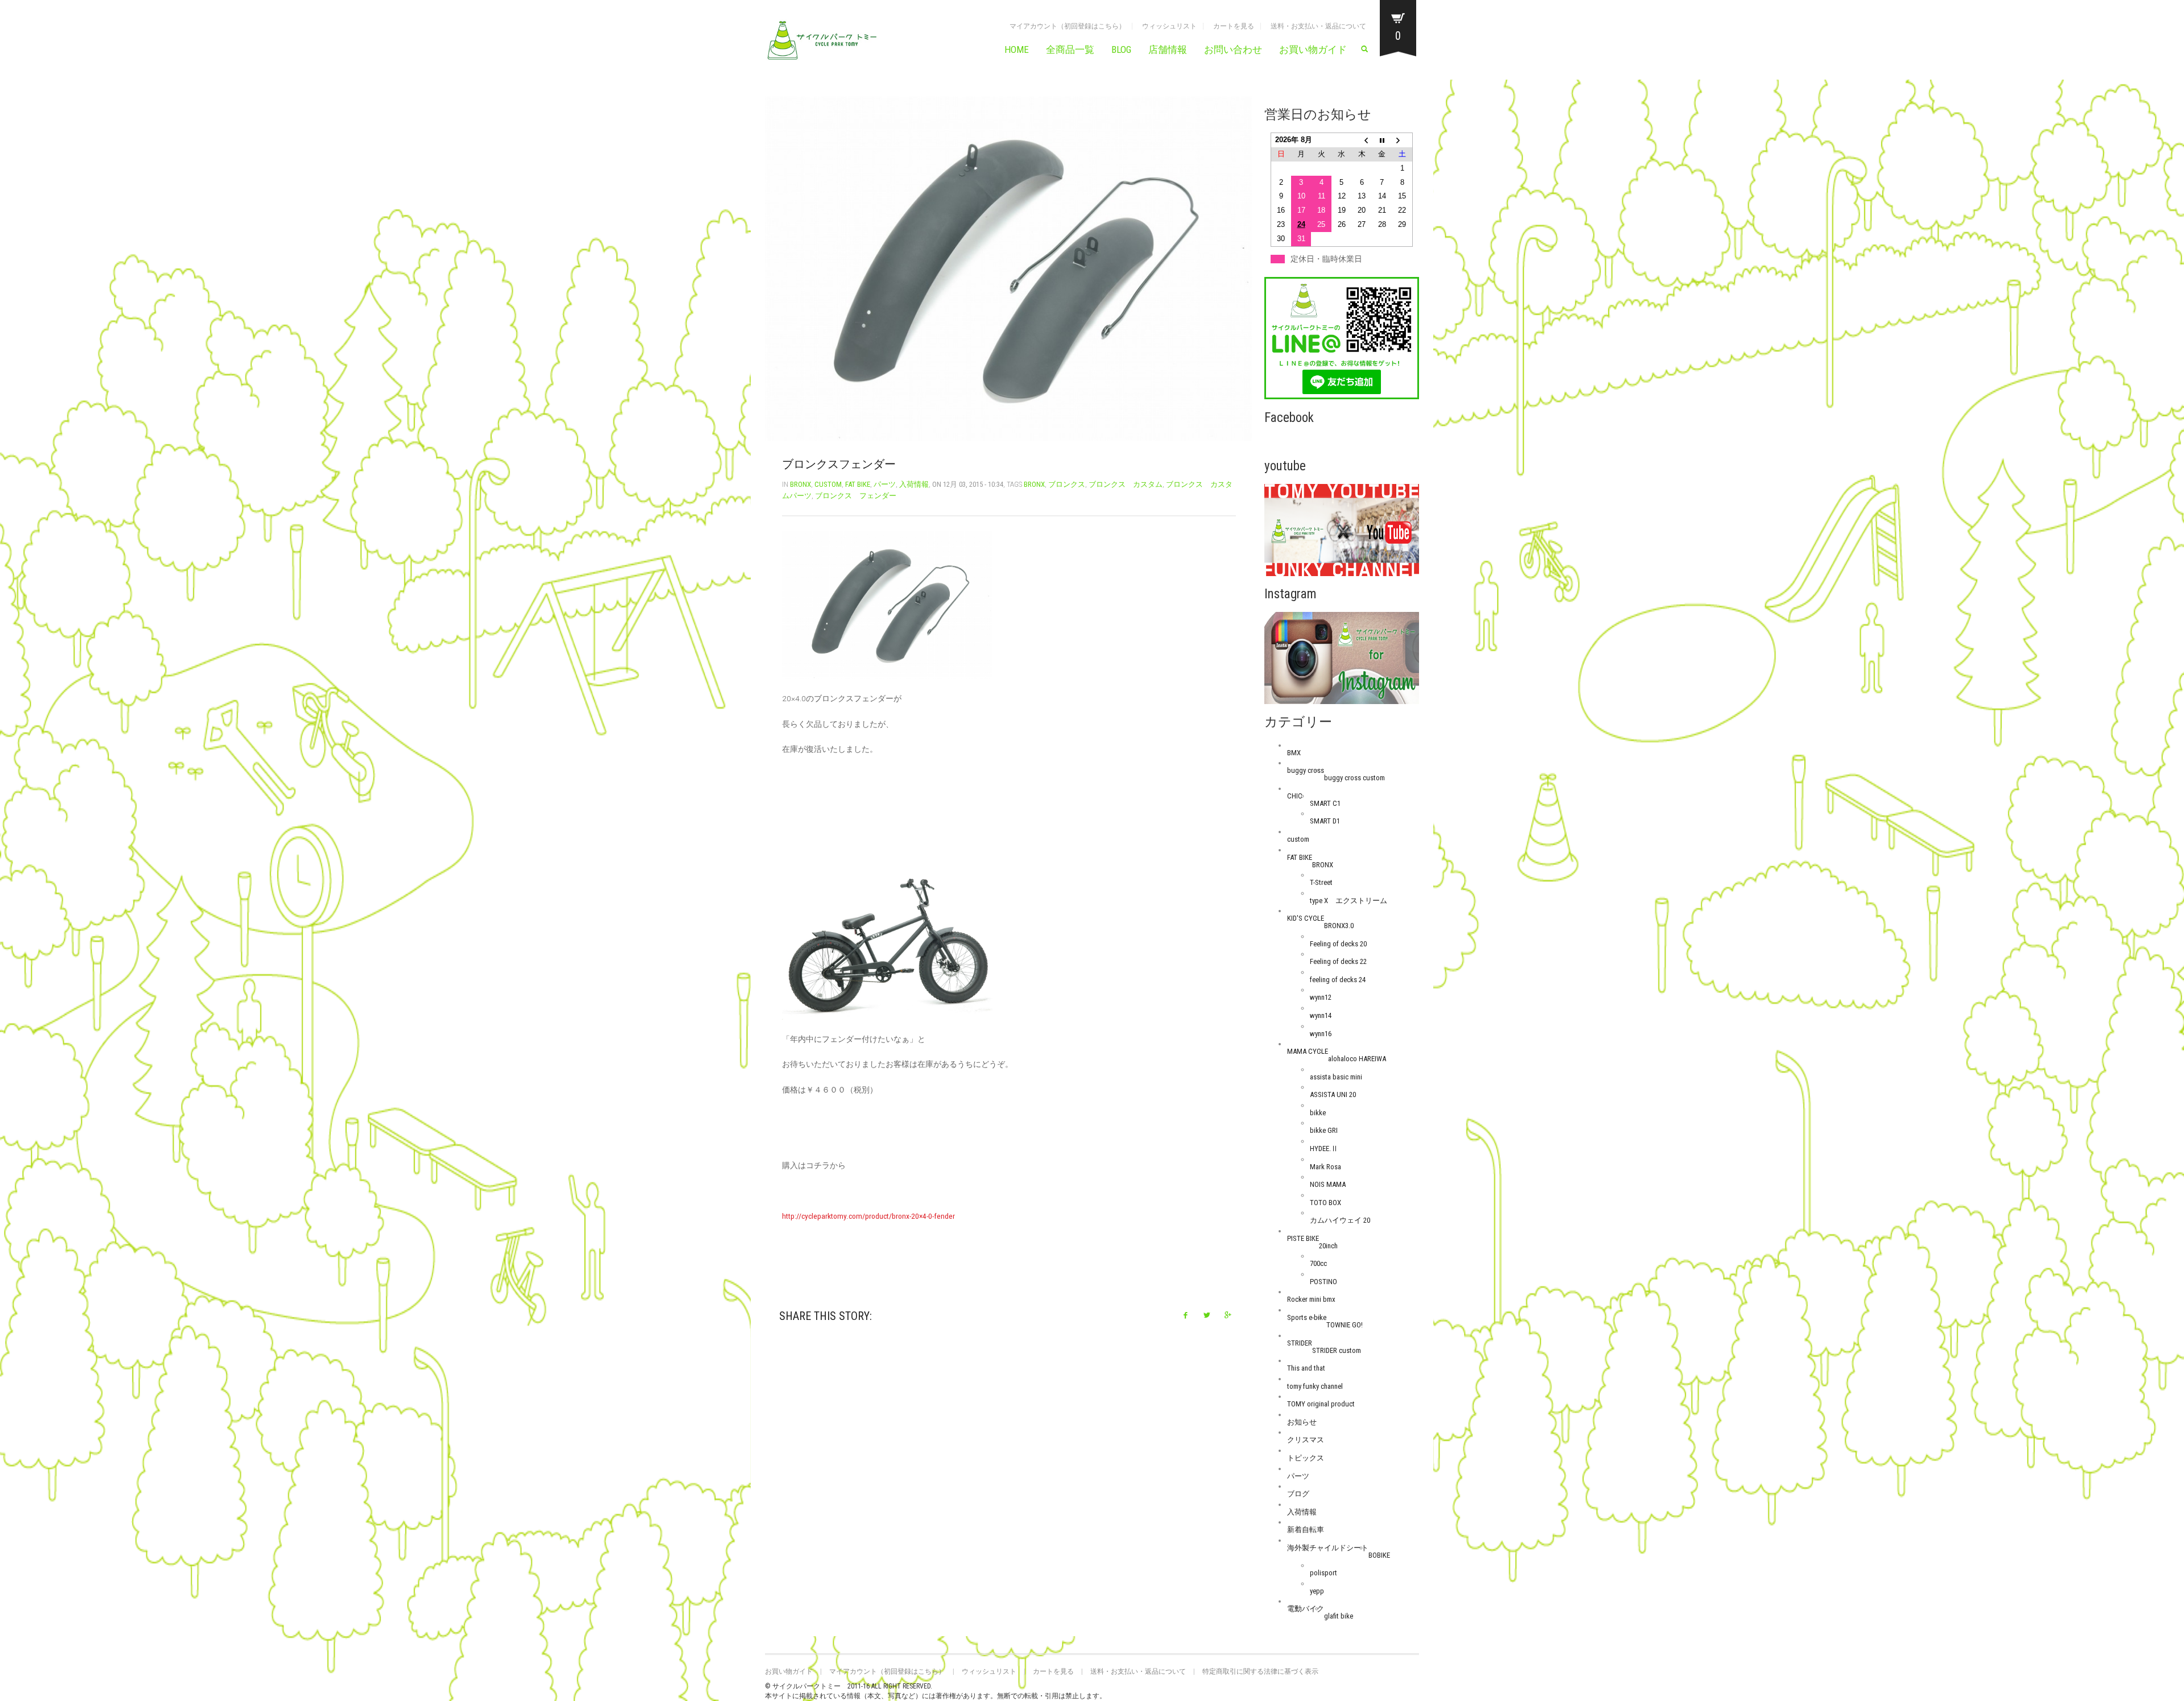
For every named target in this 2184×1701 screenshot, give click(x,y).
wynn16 (1321, 1034)
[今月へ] (1382, 140)
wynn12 (1321, 997)
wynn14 (1321, 1015)
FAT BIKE (858, 484)
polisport (1323, 1573)
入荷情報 (914, 484)
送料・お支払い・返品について (1318, 26)
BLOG (1121, 49)
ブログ (1298, 1494)
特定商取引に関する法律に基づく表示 (1260, 1671)
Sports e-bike (1307, 1317)
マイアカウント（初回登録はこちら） (1068, 26)
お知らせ (1302, 1422)
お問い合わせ (1233, 49)
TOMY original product (1321, 1404)
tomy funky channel (1315, 1386)
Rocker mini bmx (1311, 1299)
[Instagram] (1342, 658)
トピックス (1306, 1458)
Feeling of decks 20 (1338, 944)
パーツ (885, 484)
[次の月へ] (1403, 140)
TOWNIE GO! (1345, 1325)
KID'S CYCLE (1306, 918)
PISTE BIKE (1303, 1238)
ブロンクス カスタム (1126, 484)
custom (828, 484)
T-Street (1321, 882)
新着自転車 (1306, 1530)
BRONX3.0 (1339, 926)
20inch (1328, 1246)
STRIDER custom (1337, 1350)
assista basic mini (1336, 1077)
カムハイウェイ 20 (1340, 1220)
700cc (1318, 1263)
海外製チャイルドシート (1328, 1548)
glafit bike (1339, 1616)
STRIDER (1300, 1343)
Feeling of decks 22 (1338, 961)
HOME (1017, 49)
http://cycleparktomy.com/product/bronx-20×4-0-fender (868, 1216)
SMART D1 (1325, 821)
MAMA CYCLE (1308, 1051)
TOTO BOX (1325, 1203)
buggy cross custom (1354, 778)
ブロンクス (1067, 484)
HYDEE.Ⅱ (1324, 1149)
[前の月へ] (1362, 140)
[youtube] (1342, 530)
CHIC (1295, 796)
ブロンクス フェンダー (856, 496)
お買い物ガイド (1313, 49)
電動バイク (1306, 1609)
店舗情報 (1168, 49)
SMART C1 (1325, 803)
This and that (1306, 1368)
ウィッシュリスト (1169, 26)
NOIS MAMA (1328, 1184)
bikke (1318, 1113)
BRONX (801, 484)
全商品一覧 (1070, 49)
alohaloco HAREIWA (1357, 1059)
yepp (1317, 1591)
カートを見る (1234, 26)
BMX (1294, 753)
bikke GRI (1324, 1130)
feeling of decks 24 (1338, 980)
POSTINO (1323, 1282)
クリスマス (1306, 1440)
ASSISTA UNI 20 (1333, 1094)
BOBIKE (1379, 1555)
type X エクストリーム (1349, 901)
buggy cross (1306, 770)
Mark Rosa (1325, 1167)
